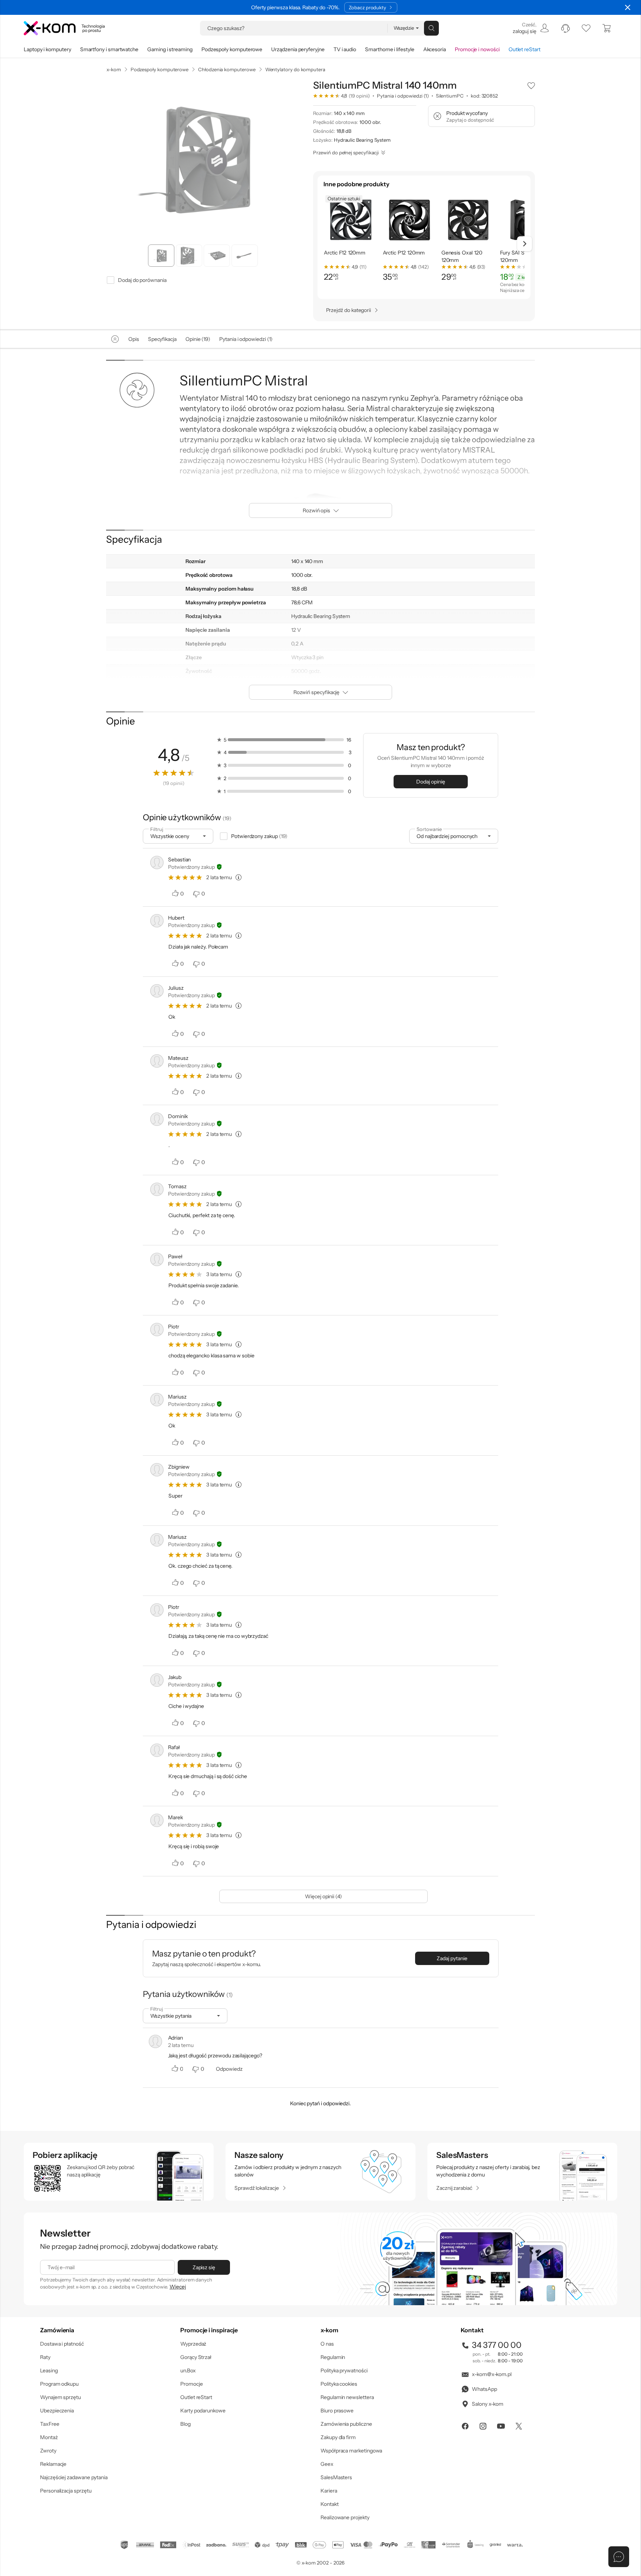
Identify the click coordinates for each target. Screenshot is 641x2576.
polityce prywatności (332, 1318)
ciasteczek (258, 1258)
